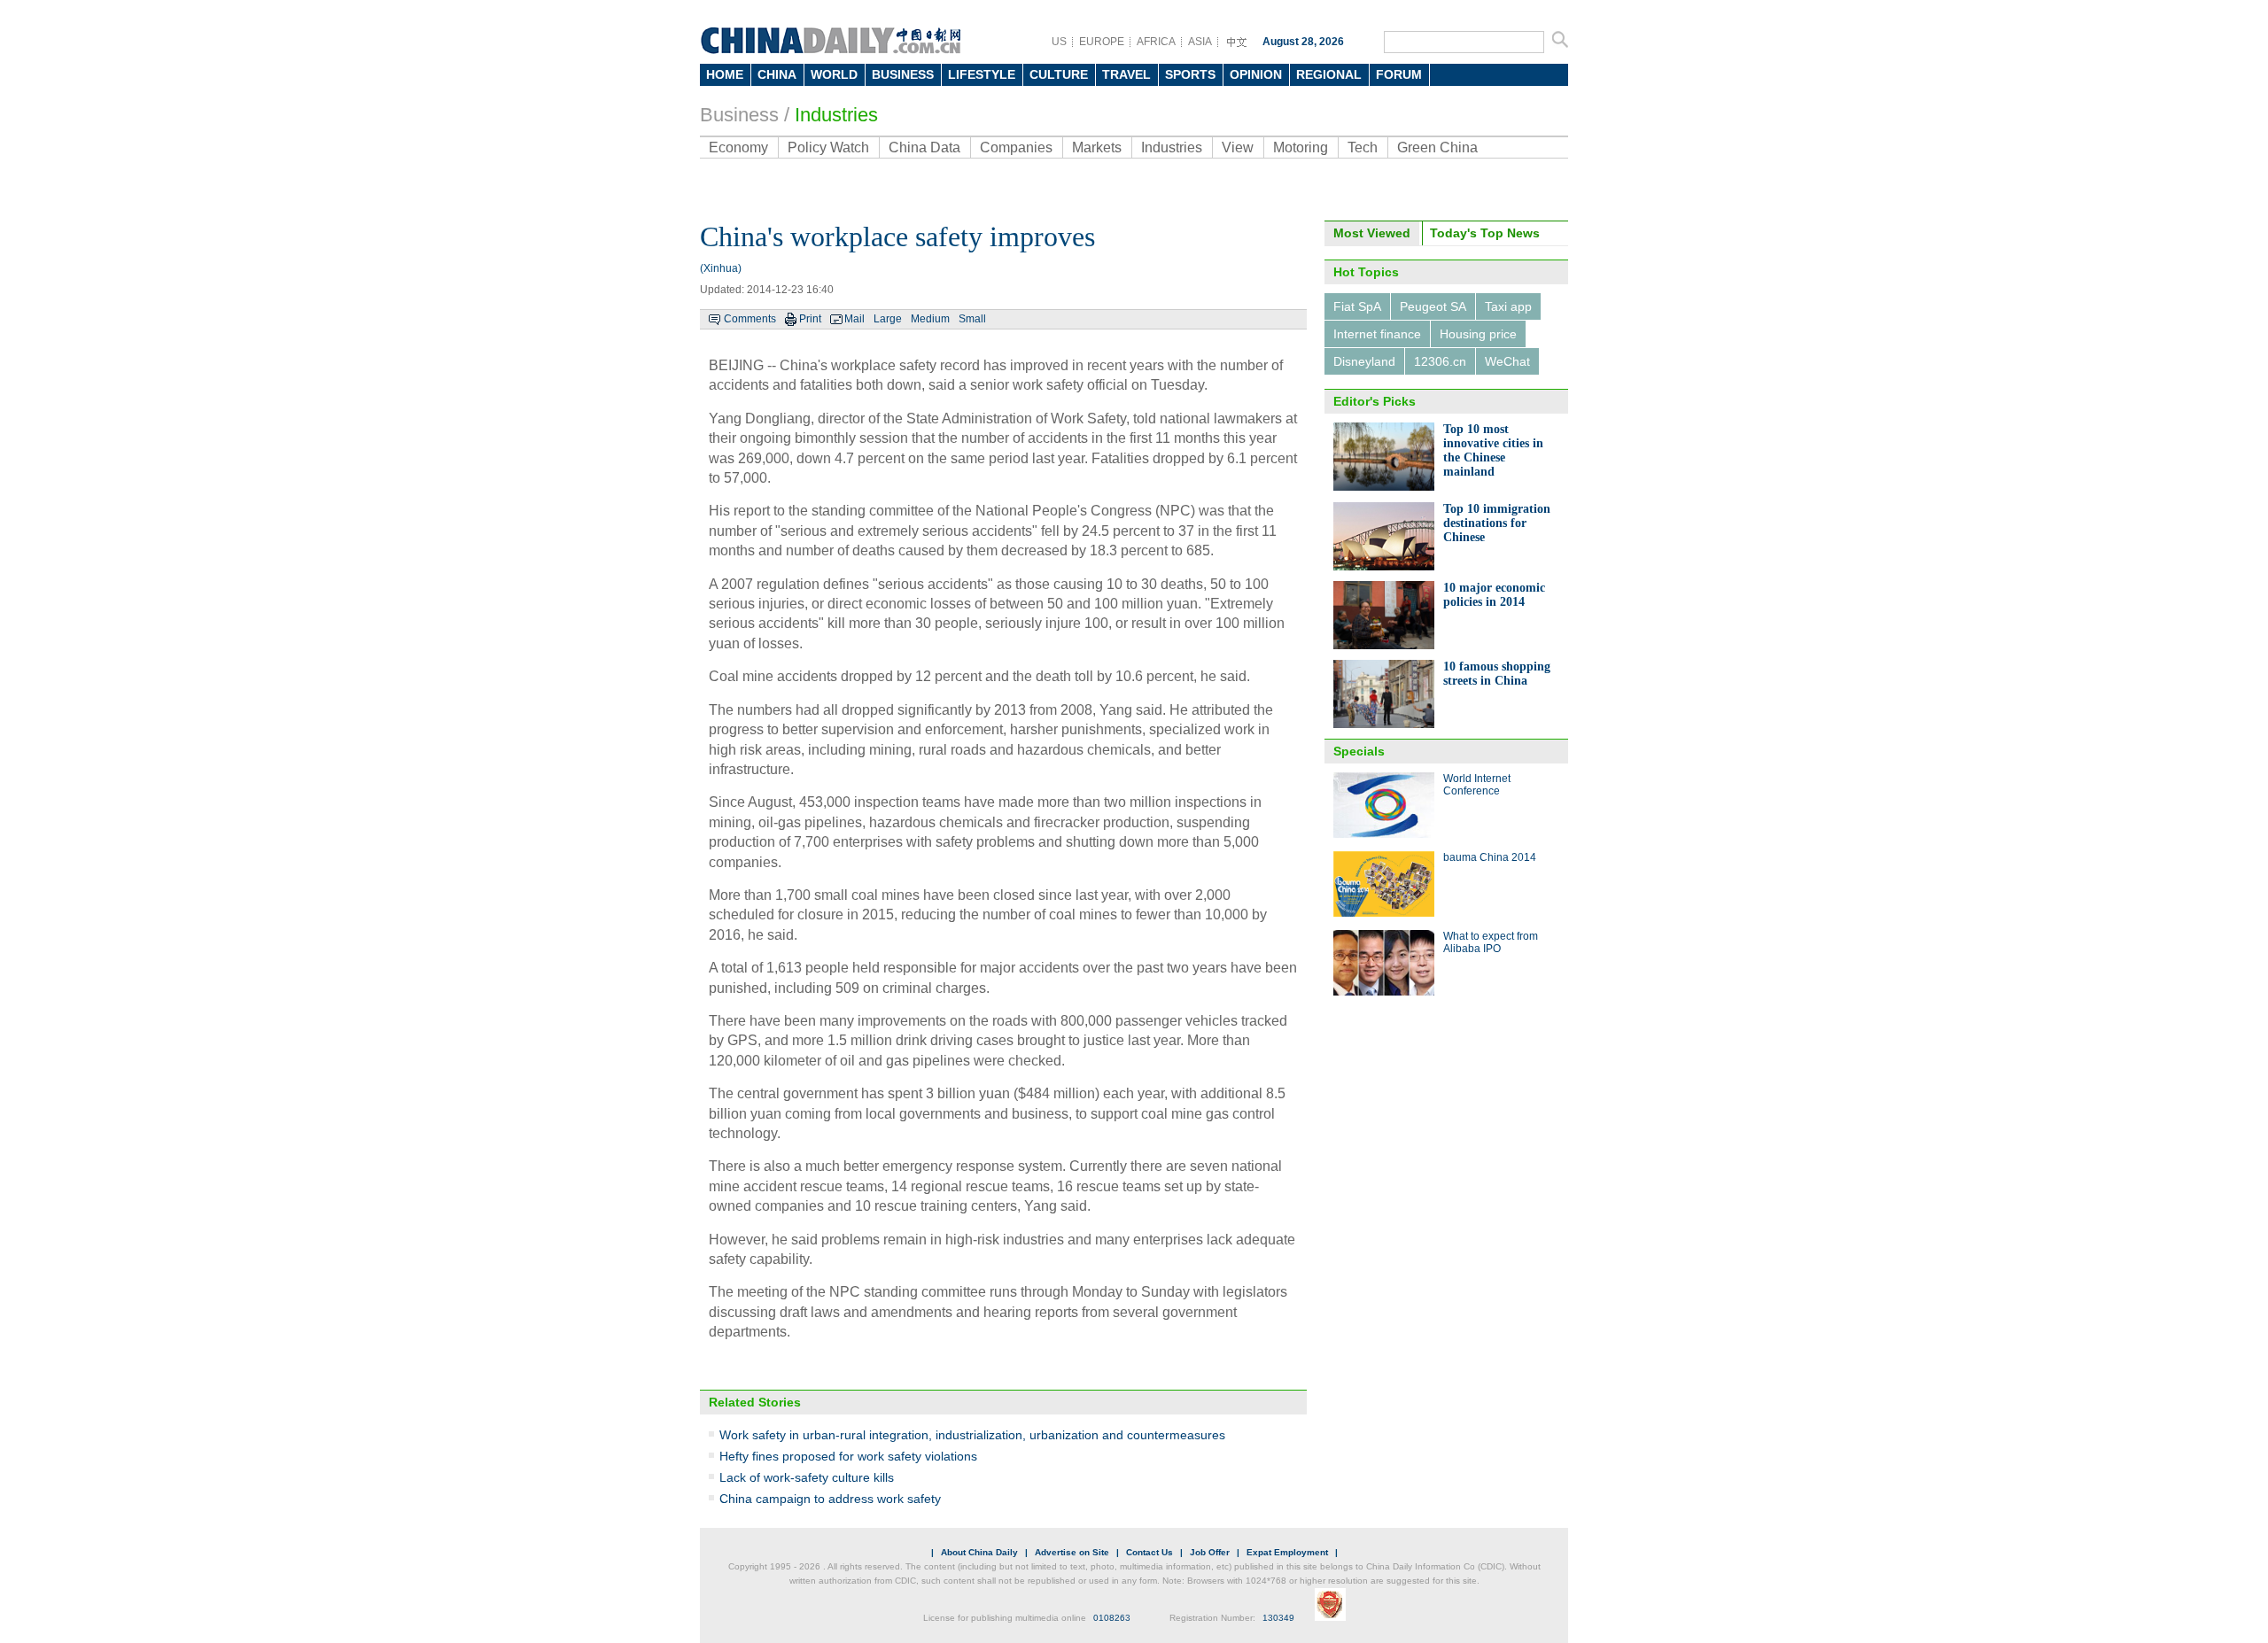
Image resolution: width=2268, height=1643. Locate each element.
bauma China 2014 (1490, 857)
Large (888, 319)
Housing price (1478, 334)
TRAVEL (1126, 74)
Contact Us (1150, 1552)
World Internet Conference (1477, 785)
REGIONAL (1329, 74)
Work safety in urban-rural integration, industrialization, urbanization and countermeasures (972, 1435)
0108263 (1112, 1618)
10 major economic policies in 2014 (1494, 595)
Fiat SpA (1357, 306)
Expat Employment (1287, 1552)
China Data (924, 147)
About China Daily (979, 1552)
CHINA (777, 74)
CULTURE (1059, 74)
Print (810, 319)
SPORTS (1190, 74)
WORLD (834, 74)
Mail (854, 319)
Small (972, 319)
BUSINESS (903, 74)
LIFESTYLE (982, 74)
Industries (836, 115)
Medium (930, 319)
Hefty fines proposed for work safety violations (848, 1456)
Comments (750, 319)
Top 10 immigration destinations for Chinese (1497, 523)
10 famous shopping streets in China (1497, 674)
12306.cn (1440, 361)
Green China (1437, 147)
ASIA (1200, 42)
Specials (1359, 751)
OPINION (1256, 74)
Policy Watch (828, 147)
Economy (738, 147)
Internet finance (1377, 334)
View (1238, 147)
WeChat (1507, 361)
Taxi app (1508, 306)
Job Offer (1210, 1552)
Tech (1363, 147)
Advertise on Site (1072, 1552)
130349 (1278, 1618)
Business (739, 115)
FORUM (1399, 74)
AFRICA (1156, 42)
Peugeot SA (1433, 306)
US (1059, 42)
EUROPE (1102, 42)
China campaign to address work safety (830, 1499)
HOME (725, 74)
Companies (1016, 147)
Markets (1097, 147)
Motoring (1301, 147)
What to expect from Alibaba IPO (1491, 942)
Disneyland (1364, 361)
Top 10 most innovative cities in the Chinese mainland (1493, 450)
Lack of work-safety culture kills (807, 1477)
